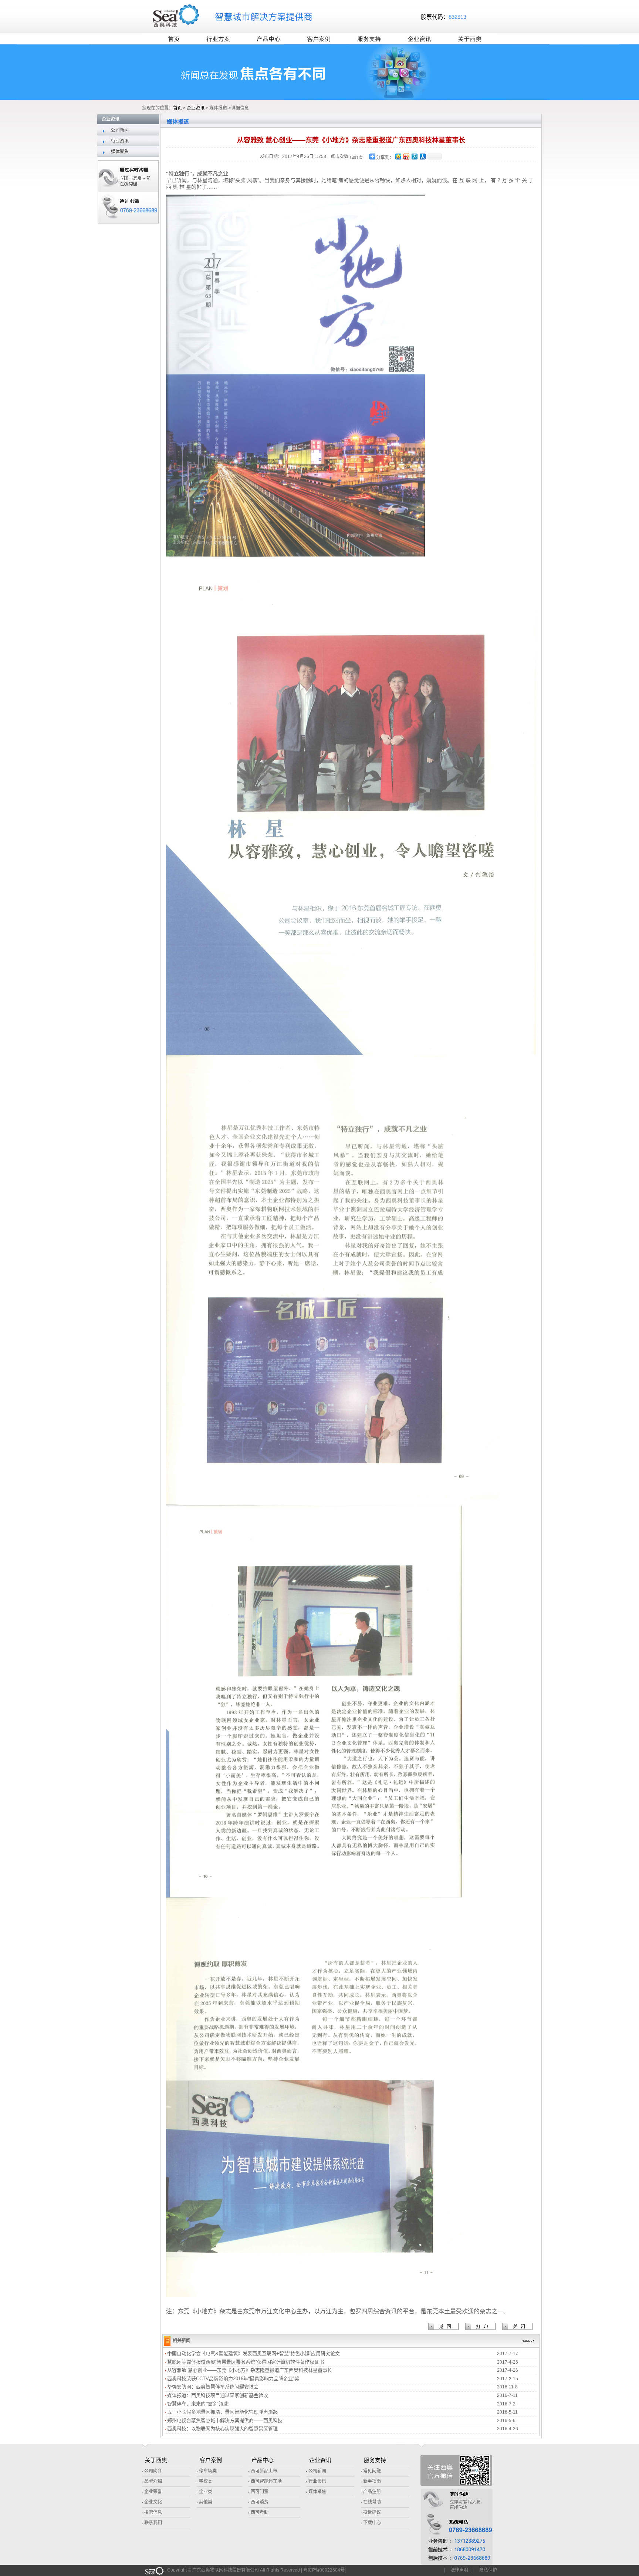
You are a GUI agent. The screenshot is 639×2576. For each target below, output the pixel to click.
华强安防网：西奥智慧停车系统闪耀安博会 (213, 2387)
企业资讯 (196, 108)
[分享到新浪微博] (406, 156)
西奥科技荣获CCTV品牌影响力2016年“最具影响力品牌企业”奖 (233, 2379)
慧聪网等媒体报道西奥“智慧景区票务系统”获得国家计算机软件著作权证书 (246, 2362)
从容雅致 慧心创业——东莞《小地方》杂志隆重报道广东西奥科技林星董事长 (250, 2370)
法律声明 (459, 2570)
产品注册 (371, 2492)
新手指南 (371, 2481)
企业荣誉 (153, 2492)
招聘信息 (153, 2512)
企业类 (205, 2492)
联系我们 (153, 2523)
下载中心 (371, 2523)
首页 (177, 108)
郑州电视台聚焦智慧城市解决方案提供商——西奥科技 (225, 2420)
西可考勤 (259, 2512)
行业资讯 (113, 141)
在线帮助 (371, 2502)
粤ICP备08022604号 (324, 2570)
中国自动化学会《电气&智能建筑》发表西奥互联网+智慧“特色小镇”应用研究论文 (253, 2353)
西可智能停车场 (266, 2481)
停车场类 (207, 2471)
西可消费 (259, 2502)
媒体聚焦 (113, 152)
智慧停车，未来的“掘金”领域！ (200, 2404)
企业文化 (153, 2502)
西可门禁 (259, 2492)
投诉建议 (371, 2512)
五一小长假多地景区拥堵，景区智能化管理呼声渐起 (222, 2412)
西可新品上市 (263, 2471)
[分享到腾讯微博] (414, 156)
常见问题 (371, 2471)
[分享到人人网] (422, 156)
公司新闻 (113, 130)
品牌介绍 (153, 2481)
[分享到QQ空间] (398, 156)
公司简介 (153, 2471)
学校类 (205, 2481)
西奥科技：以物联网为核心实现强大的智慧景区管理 (222, 2429)
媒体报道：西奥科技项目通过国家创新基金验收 (218, 2395)
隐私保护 (488, 2570)
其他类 (205, 2502)
